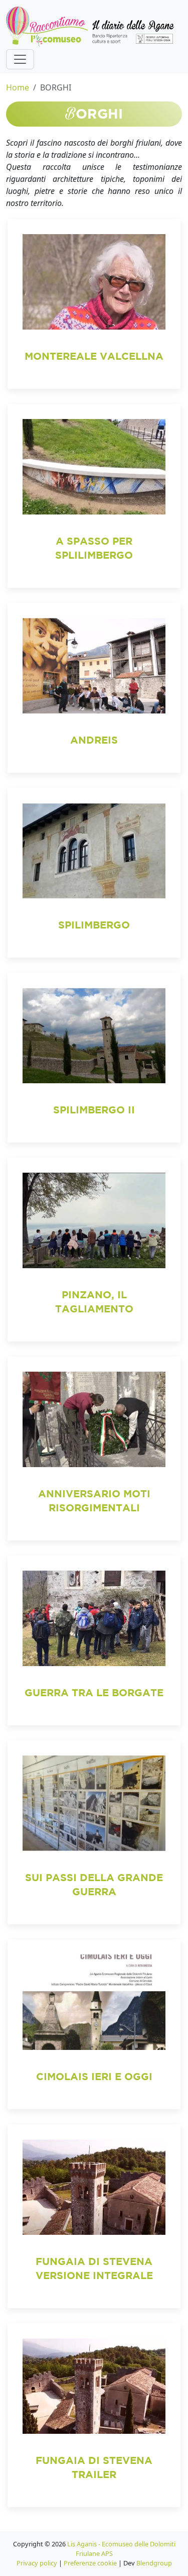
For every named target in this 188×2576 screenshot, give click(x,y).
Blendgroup (154, 2563)
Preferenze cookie (90, 2563)
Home (18, 87)
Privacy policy (37, 2563)
